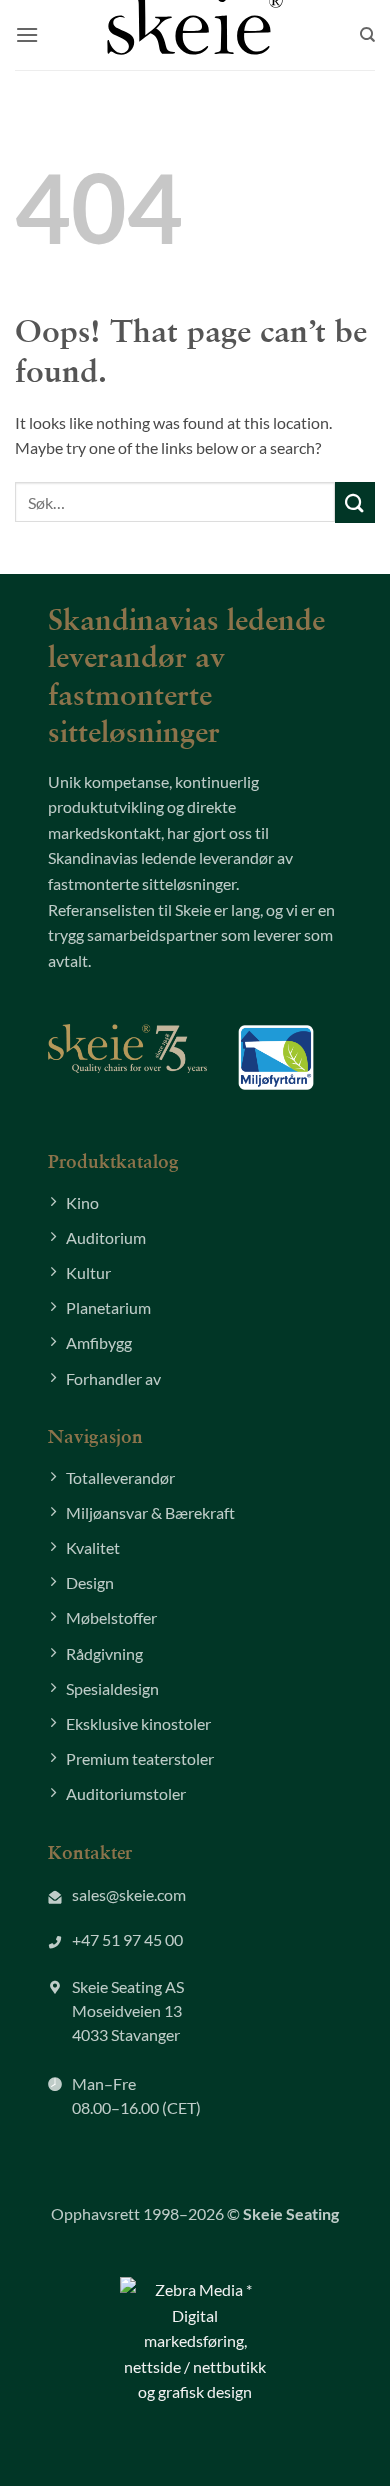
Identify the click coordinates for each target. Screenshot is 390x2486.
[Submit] (355, 502)
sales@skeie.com (129, 1894)
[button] (27, 34)
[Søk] (367, 35)
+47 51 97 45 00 (127, 1939)
